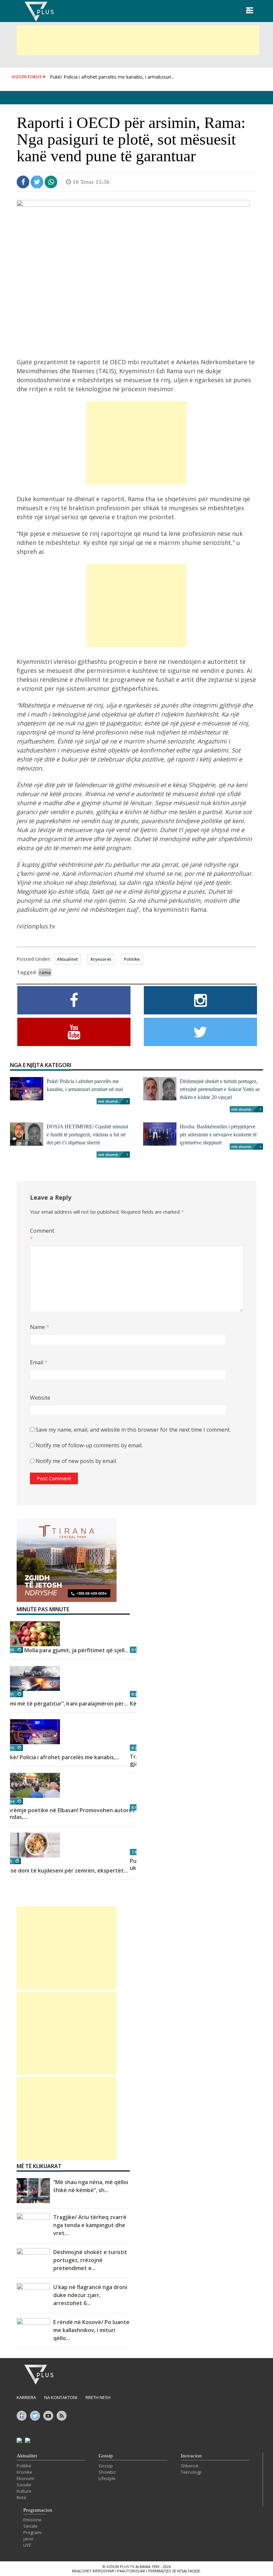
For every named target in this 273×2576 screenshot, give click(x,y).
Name (40, 1327)
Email (39, 1362)
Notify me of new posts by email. (76, 1461)
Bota (21, 2497)
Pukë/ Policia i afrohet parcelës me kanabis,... (61, 1757)
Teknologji (191, 2472)
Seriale (30, 2526)
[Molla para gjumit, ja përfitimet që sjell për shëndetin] (73, 1634)
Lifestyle (107, 2478)
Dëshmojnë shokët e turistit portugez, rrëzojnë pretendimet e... (90, 2260)
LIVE (27, 2545)
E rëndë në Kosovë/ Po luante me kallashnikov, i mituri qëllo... (91, 2330)
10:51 (9, 1694)
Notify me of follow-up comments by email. (89, 1445)
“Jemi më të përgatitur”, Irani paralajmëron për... (66, 1704)
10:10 (9, 1748)
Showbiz (107, 2472)
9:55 (8, 1861)
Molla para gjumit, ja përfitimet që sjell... (76, 1650)
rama (45, 972)
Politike (132, 959)
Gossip (106, 2456)
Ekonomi (25, 2478)
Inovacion (191, 2456)
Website (40, 1398)
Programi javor (32, 2536)
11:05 (9, 1650)
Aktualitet (67, 959)
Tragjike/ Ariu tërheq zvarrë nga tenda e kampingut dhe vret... (90, 2225)
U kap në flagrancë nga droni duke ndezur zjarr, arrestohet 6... (90, 2295)
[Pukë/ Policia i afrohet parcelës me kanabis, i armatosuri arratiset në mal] (73, 1732)
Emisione (32, 2520)
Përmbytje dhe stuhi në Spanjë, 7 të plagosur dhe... (105, 82)
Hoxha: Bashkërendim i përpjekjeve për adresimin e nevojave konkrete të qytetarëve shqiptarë (218, 1135)
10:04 (9, 1801)
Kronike (24, 2472)
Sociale (24, 2485)
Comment (41, 1235)
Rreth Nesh (98, 2397)
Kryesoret (101, 959)
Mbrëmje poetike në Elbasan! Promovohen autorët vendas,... (69, 1814)
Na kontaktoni (61, 2397)
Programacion (38, 2510)
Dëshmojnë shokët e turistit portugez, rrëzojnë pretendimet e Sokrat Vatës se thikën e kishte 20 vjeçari (220, 1089)
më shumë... (110, 1101)
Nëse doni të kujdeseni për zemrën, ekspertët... (66, 1871)
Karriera (26, 2397)
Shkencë (190, 2466)
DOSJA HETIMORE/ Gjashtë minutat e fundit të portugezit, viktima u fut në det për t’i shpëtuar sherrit (87, 1135)
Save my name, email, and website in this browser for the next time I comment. (133, 1430)
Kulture (24, 2491)
